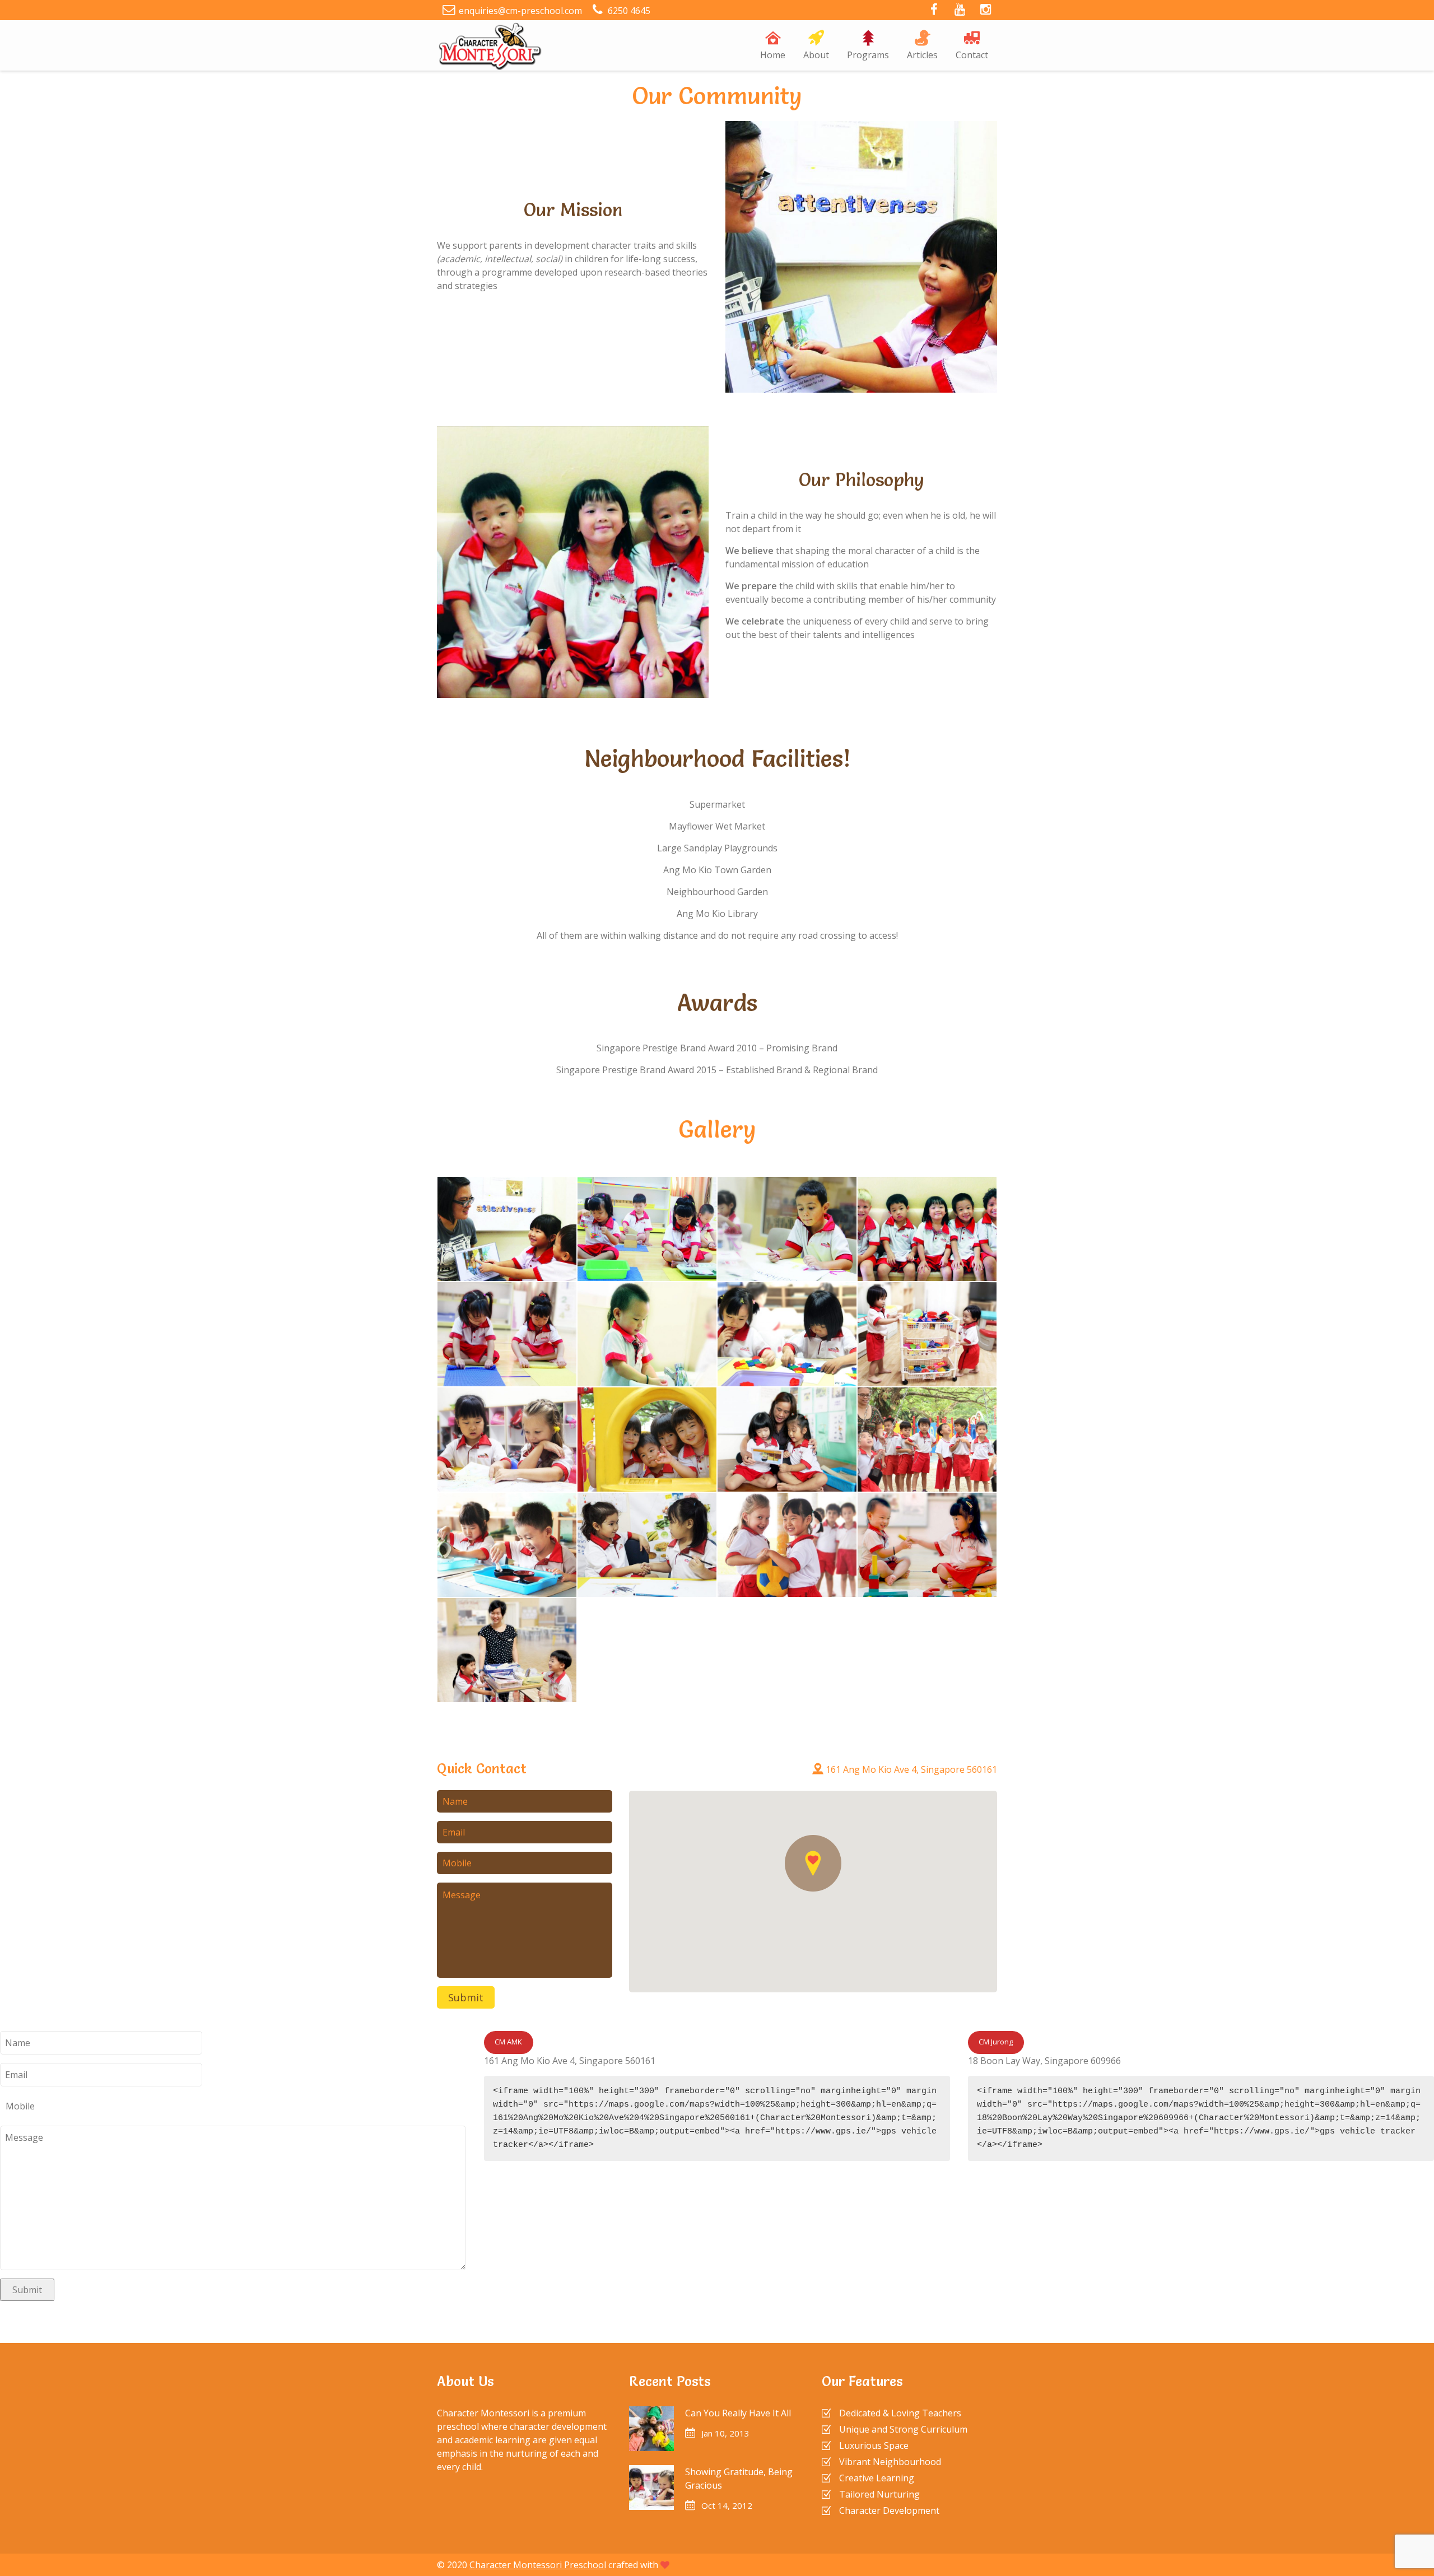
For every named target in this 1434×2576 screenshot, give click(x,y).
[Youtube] (960, 11)
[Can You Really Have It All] (651, 2429)
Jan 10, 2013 (725, 2433)
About (816, 55)
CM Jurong (996, 2042)
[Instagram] (985, 11)
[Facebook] (934, 11)
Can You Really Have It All (738, 2413)
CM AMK (508, 2042)
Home (773, 55)
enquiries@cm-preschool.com (520, 11)
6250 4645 (629, 11)
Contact (972, 55)
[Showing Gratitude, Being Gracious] (651, 2488)
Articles (922, 55)
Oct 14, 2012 (727, 2505)
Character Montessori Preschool (538, 2565)
